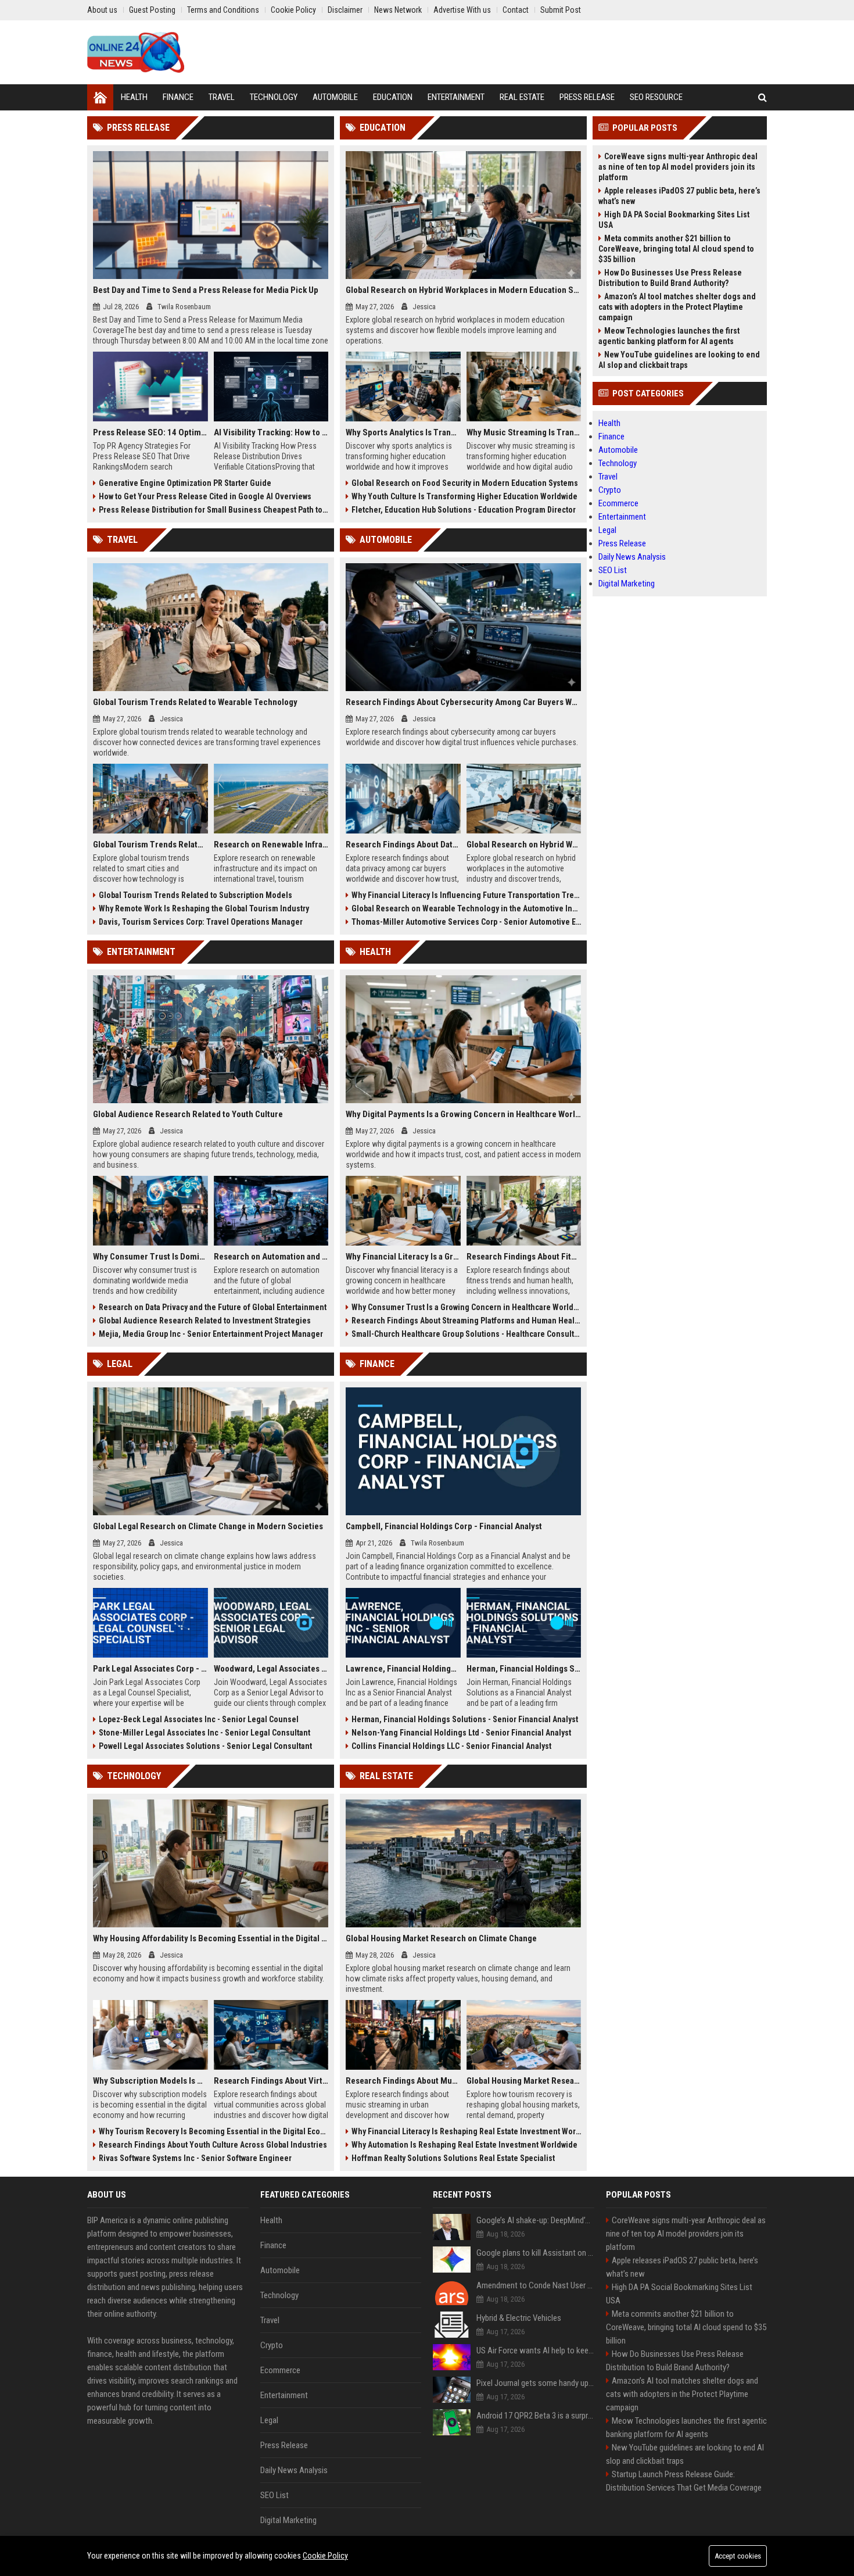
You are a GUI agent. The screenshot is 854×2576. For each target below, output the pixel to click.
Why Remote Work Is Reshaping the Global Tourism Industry (204, 908)
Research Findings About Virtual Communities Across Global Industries (271, 2081)
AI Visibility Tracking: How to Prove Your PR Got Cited (271, 432)
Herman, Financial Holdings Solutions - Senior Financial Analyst (465, 1719)
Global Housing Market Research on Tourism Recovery (524, 2081)
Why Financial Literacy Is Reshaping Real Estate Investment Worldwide (466, 2131)
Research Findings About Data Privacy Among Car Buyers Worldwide (403, 845)
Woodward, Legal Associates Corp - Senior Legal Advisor (271, 1669)
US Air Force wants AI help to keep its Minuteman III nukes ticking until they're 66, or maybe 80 (535, 2350)
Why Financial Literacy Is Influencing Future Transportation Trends (466, 895)
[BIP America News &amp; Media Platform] (136, 52)
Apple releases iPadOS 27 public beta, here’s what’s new (679, 196)
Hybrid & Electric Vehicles (519, 2318)
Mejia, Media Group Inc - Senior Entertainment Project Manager (211, 1334)
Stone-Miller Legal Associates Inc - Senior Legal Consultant (204, 1733)
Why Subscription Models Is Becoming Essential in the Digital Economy (150, 2081)
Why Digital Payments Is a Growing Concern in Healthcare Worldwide (463, 1114)
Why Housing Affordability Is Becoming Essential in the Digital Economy (211, 1938)
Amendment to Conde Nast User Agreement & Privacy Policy (535, 2285)
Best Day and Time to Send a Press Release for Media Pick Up (206, 290)
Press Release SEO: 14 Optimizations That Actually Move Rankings (150, 432)
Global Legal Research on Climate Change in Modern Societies (208, 1526)
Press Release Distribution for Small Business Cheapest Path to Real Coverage (214, 510)
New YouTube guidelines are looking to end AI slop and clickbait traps (679, 360)
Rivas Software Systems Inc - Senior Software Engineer (195, 2158)
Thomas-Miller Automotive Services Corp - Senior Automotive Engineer (466, 922)
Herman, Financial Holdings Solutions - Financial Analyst (524, 1669)
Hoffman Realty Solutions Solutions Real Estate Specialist (453, 2158)
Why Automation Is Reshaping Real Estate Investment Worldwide (464, 2145)
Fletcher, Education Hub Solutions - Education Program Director (464, 510)
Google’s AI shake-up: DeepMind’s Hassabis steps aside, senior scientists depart (535, 2220)
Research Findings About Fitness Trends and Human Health (524, 1257)
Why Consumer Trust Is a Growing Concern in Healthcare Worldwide (466, 1307)
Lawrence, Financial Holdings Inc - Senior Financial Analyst (403, 1669)
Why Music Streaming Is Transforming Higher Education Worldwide (524, 432)
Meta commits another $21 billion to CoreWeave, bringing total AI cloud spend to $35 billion (676, 249)
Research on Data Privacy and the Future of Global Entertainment (213, 1307)
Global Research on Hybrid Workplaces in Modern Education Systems (463, 290)
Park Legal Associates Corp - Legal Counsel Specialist (150, 1669)
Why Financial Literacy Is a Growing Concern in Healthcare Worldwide (403, 1257)
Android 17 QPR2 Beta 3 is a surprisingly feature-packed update (535, 2416)
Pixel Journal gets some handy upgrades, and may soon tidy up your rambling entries (535, 2383)
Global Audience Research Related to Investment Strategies (205, 1321)
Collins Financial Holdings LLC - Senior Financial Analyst (451, 1746)
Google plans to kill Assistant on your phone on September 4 (535, 2253)
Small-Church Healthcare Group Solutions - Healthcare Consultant (466, 1334)
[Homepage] (100, 97)
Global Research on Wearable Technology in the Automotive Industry (466, 908)
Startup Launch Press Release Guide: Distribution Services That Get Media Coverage (684, 2481)
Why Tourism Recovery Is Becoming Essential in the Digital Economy (214, 2131)
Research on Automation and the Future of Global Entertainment (271, 1257)
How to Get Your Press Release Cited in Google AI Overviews (205, 496)
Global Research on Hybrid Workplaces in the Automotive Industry (524, 845)
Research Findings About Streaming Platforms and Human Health (466, 1321)
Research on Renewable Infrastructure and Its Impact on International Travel (271, 845)
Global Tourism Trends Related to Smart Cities (150, 845)
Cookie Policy (325, 2556)
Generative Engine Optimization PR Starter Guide (185, 483)
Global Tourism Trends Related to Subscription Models (195, 895)
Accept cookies (738, 2556)
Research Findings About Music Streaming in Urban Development (403, 2081)
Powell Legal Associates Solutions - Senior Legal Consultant (205, 1746)
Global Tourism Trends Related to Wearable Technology (195, 702)
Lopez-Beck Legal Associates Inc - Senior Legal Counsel (199, 1719)
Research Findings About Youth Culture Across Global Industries (213, 2145)
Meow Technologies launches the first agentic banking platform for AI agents (669, 336)
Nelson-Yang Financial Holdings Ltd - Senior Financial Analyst (461, 1733)
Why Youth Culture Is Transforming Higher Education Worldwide (464, 496)
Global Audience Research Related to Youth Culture (188, 1114)
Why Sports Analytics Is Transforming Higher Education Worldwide (403, 432)
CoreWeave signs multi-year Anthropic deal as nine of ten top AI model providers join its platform (678, 167)
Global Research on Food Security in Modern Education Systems (465, 483)
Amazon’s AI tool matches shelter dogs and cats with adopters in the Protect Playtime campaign (677, 307)
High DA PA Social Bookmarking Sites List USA (674, 220)
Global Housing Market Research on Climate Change (441, 1938)
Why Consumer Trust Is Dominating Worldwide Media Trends (150, 1257)
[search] (763, 97)
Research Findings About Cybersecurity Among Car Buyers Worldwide (463, 702)
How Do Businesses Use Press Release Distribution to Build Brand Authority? (670, 278)
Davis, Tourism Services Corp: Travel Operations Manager (201, 922)
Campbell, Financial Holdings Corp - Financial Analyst (444, 1526)
